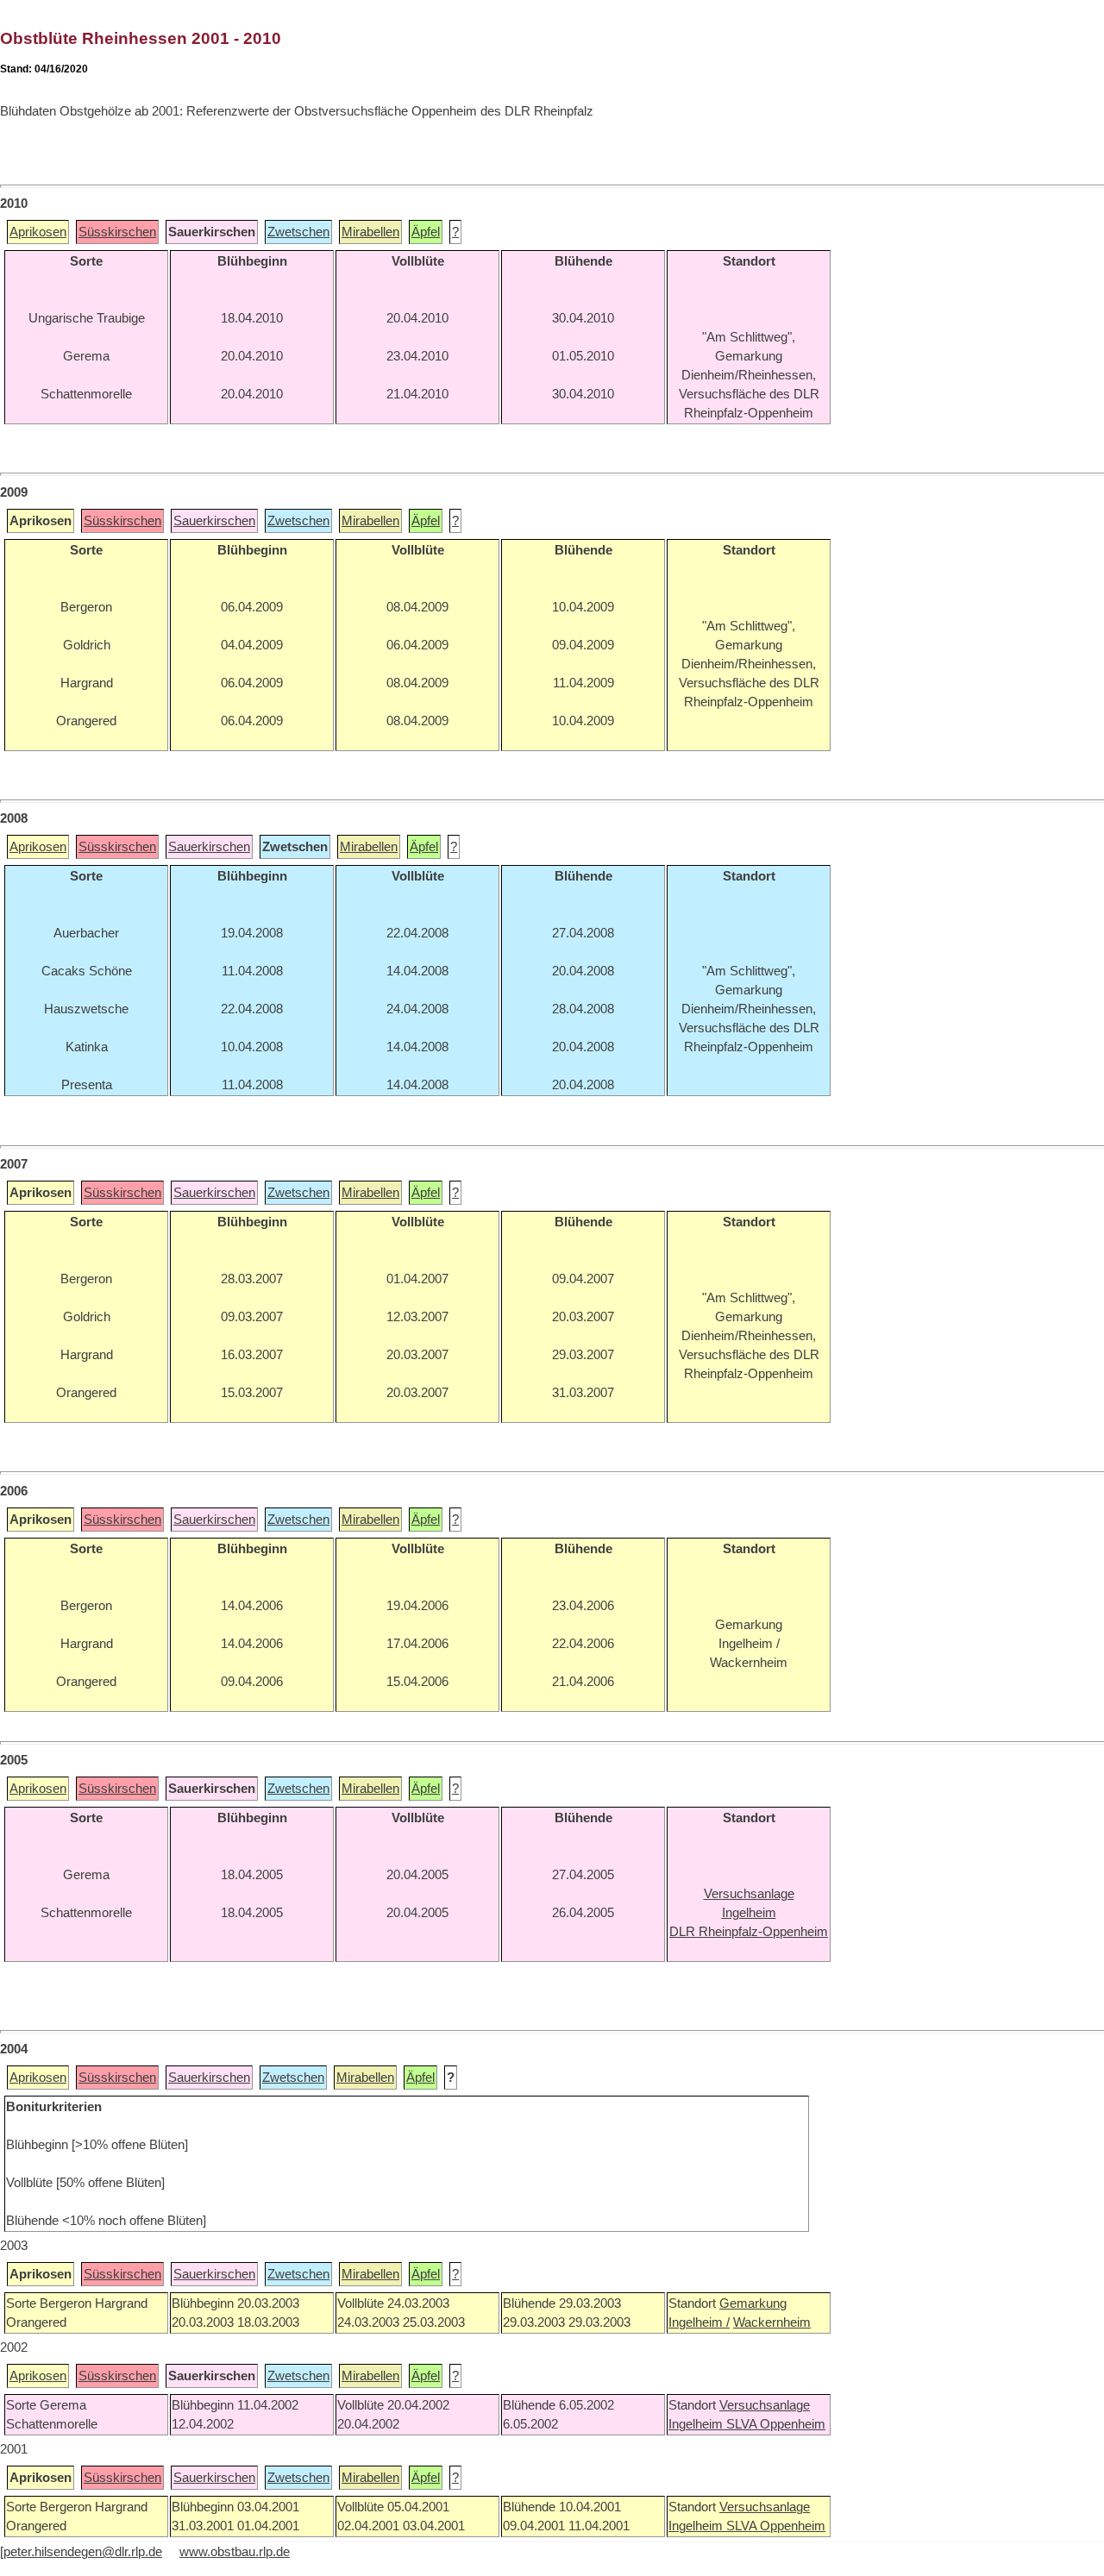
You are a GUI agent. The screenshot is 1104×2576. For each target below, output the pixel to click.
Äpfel (426, 232)
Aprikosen (38, 232)
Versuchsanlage (765, 2405)
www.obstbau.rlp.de (235, 2552)
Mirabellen (370, 232)
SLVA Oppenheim (776, 2424)
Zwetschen (298, 232)
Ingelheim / (699, 2322)
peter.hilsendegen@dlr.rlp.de (83, 2552)
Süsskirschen (117, 232)
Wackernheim (772, 2322)
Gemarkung (753, 2303)
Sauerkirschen (214, 521)
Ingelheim (697, 2424)
